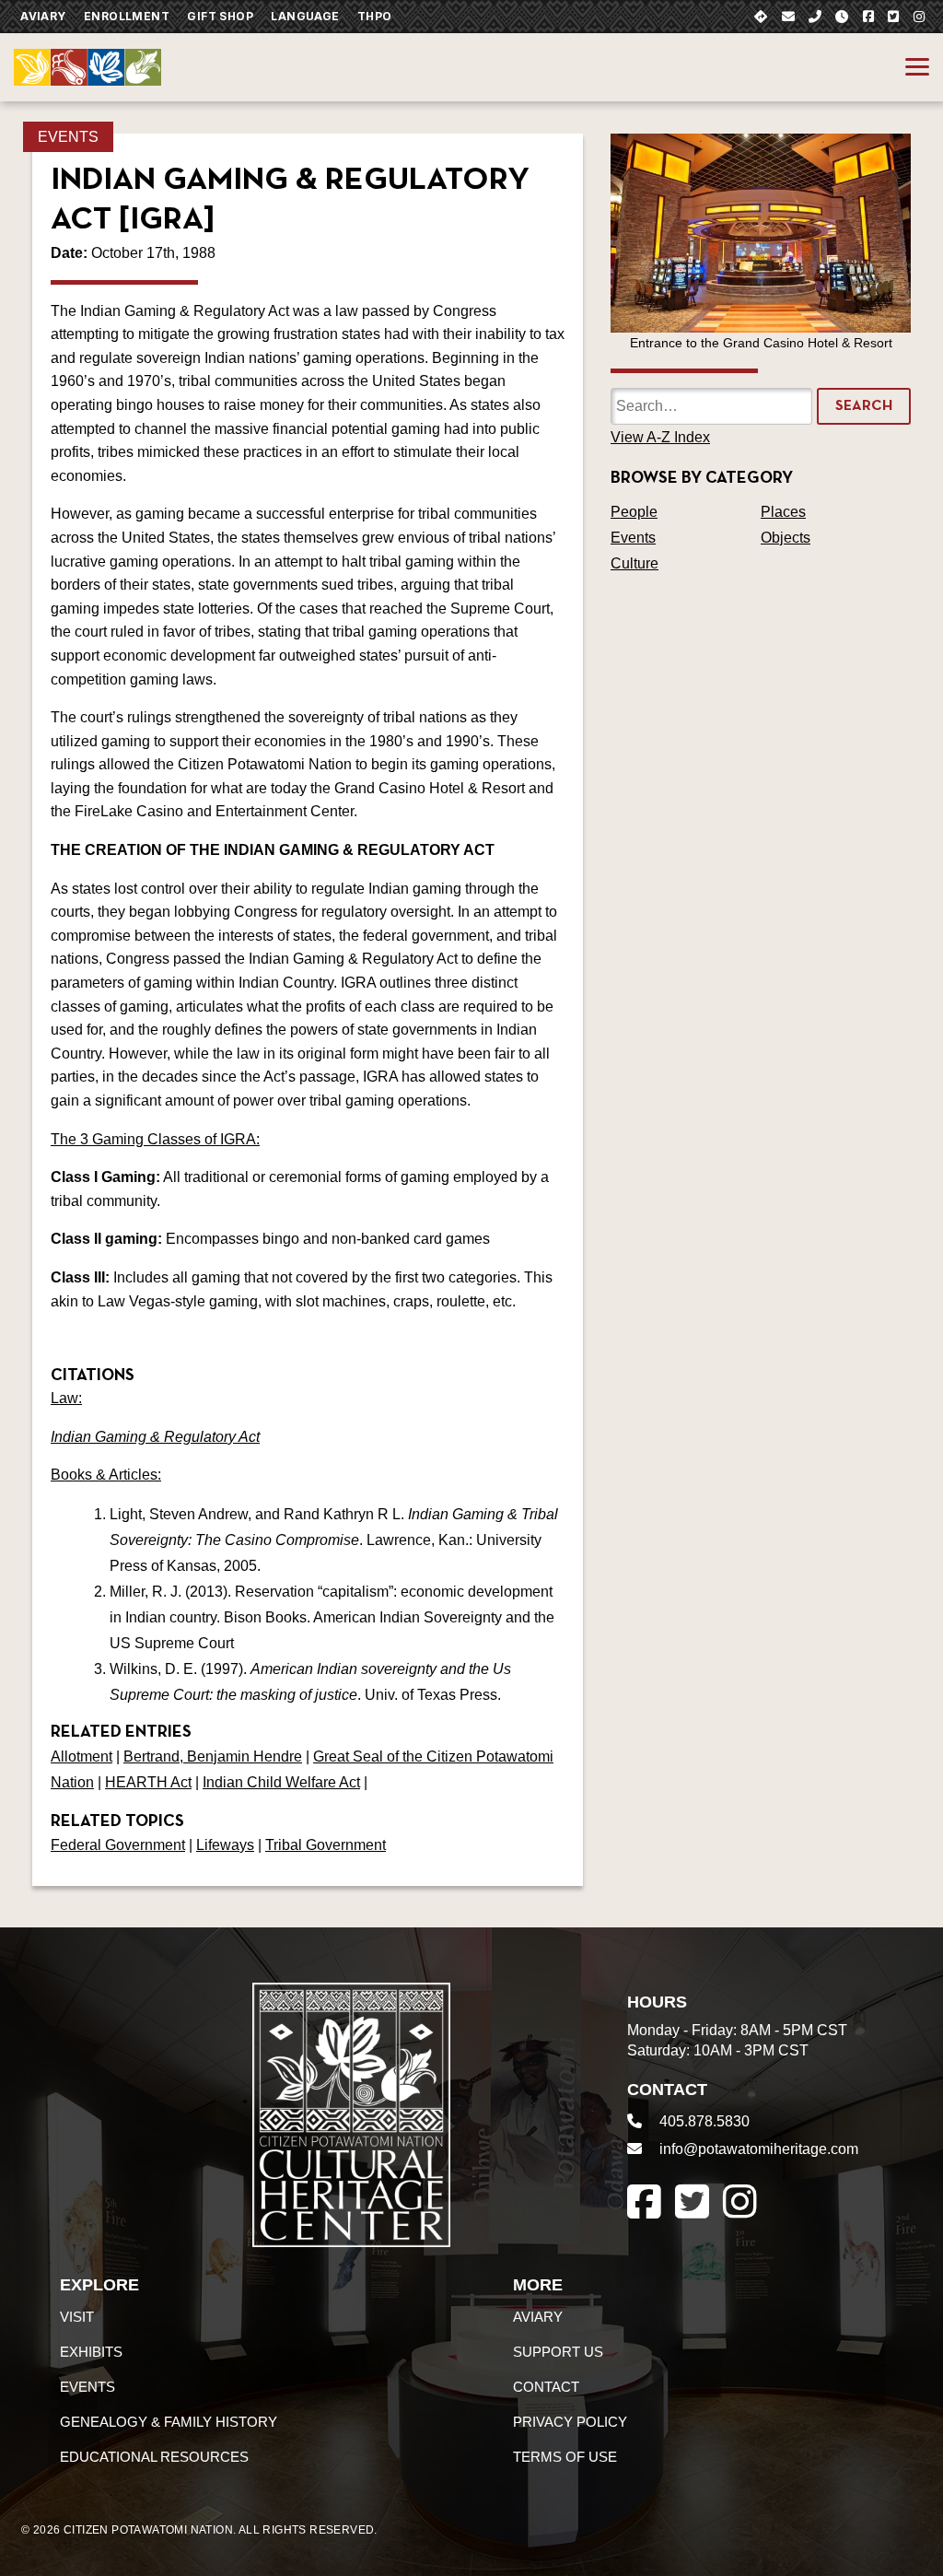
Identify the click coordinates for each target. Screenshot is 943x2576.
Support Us (558, 2352)
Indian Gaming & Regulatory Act (155, 1437)
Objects (786, 538)
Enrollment (127, 16)
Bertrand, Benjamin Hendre (213, 1756)
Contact (546, 2387)
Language (305, 16)
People (634, 512)
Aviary (43, 16)
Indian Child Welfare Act (281, 1782)
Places (783, 512)
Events (68, 137)
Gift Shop (220, 16)
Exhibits (91, 2352)
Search (864, 406)
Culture (634, 563)
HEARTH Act (148, 1782)
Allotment (81, 1756)
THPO (375, 16)
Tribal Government (326, 1845)
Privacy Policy (570, 2422)
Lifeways (225, 1845)
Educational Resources (154, 2457)
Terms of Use (565, 2457)
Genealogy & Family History (169, 2422)
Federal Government (118, 1845)
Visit (77, 2317)
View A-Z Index (660, 437)
